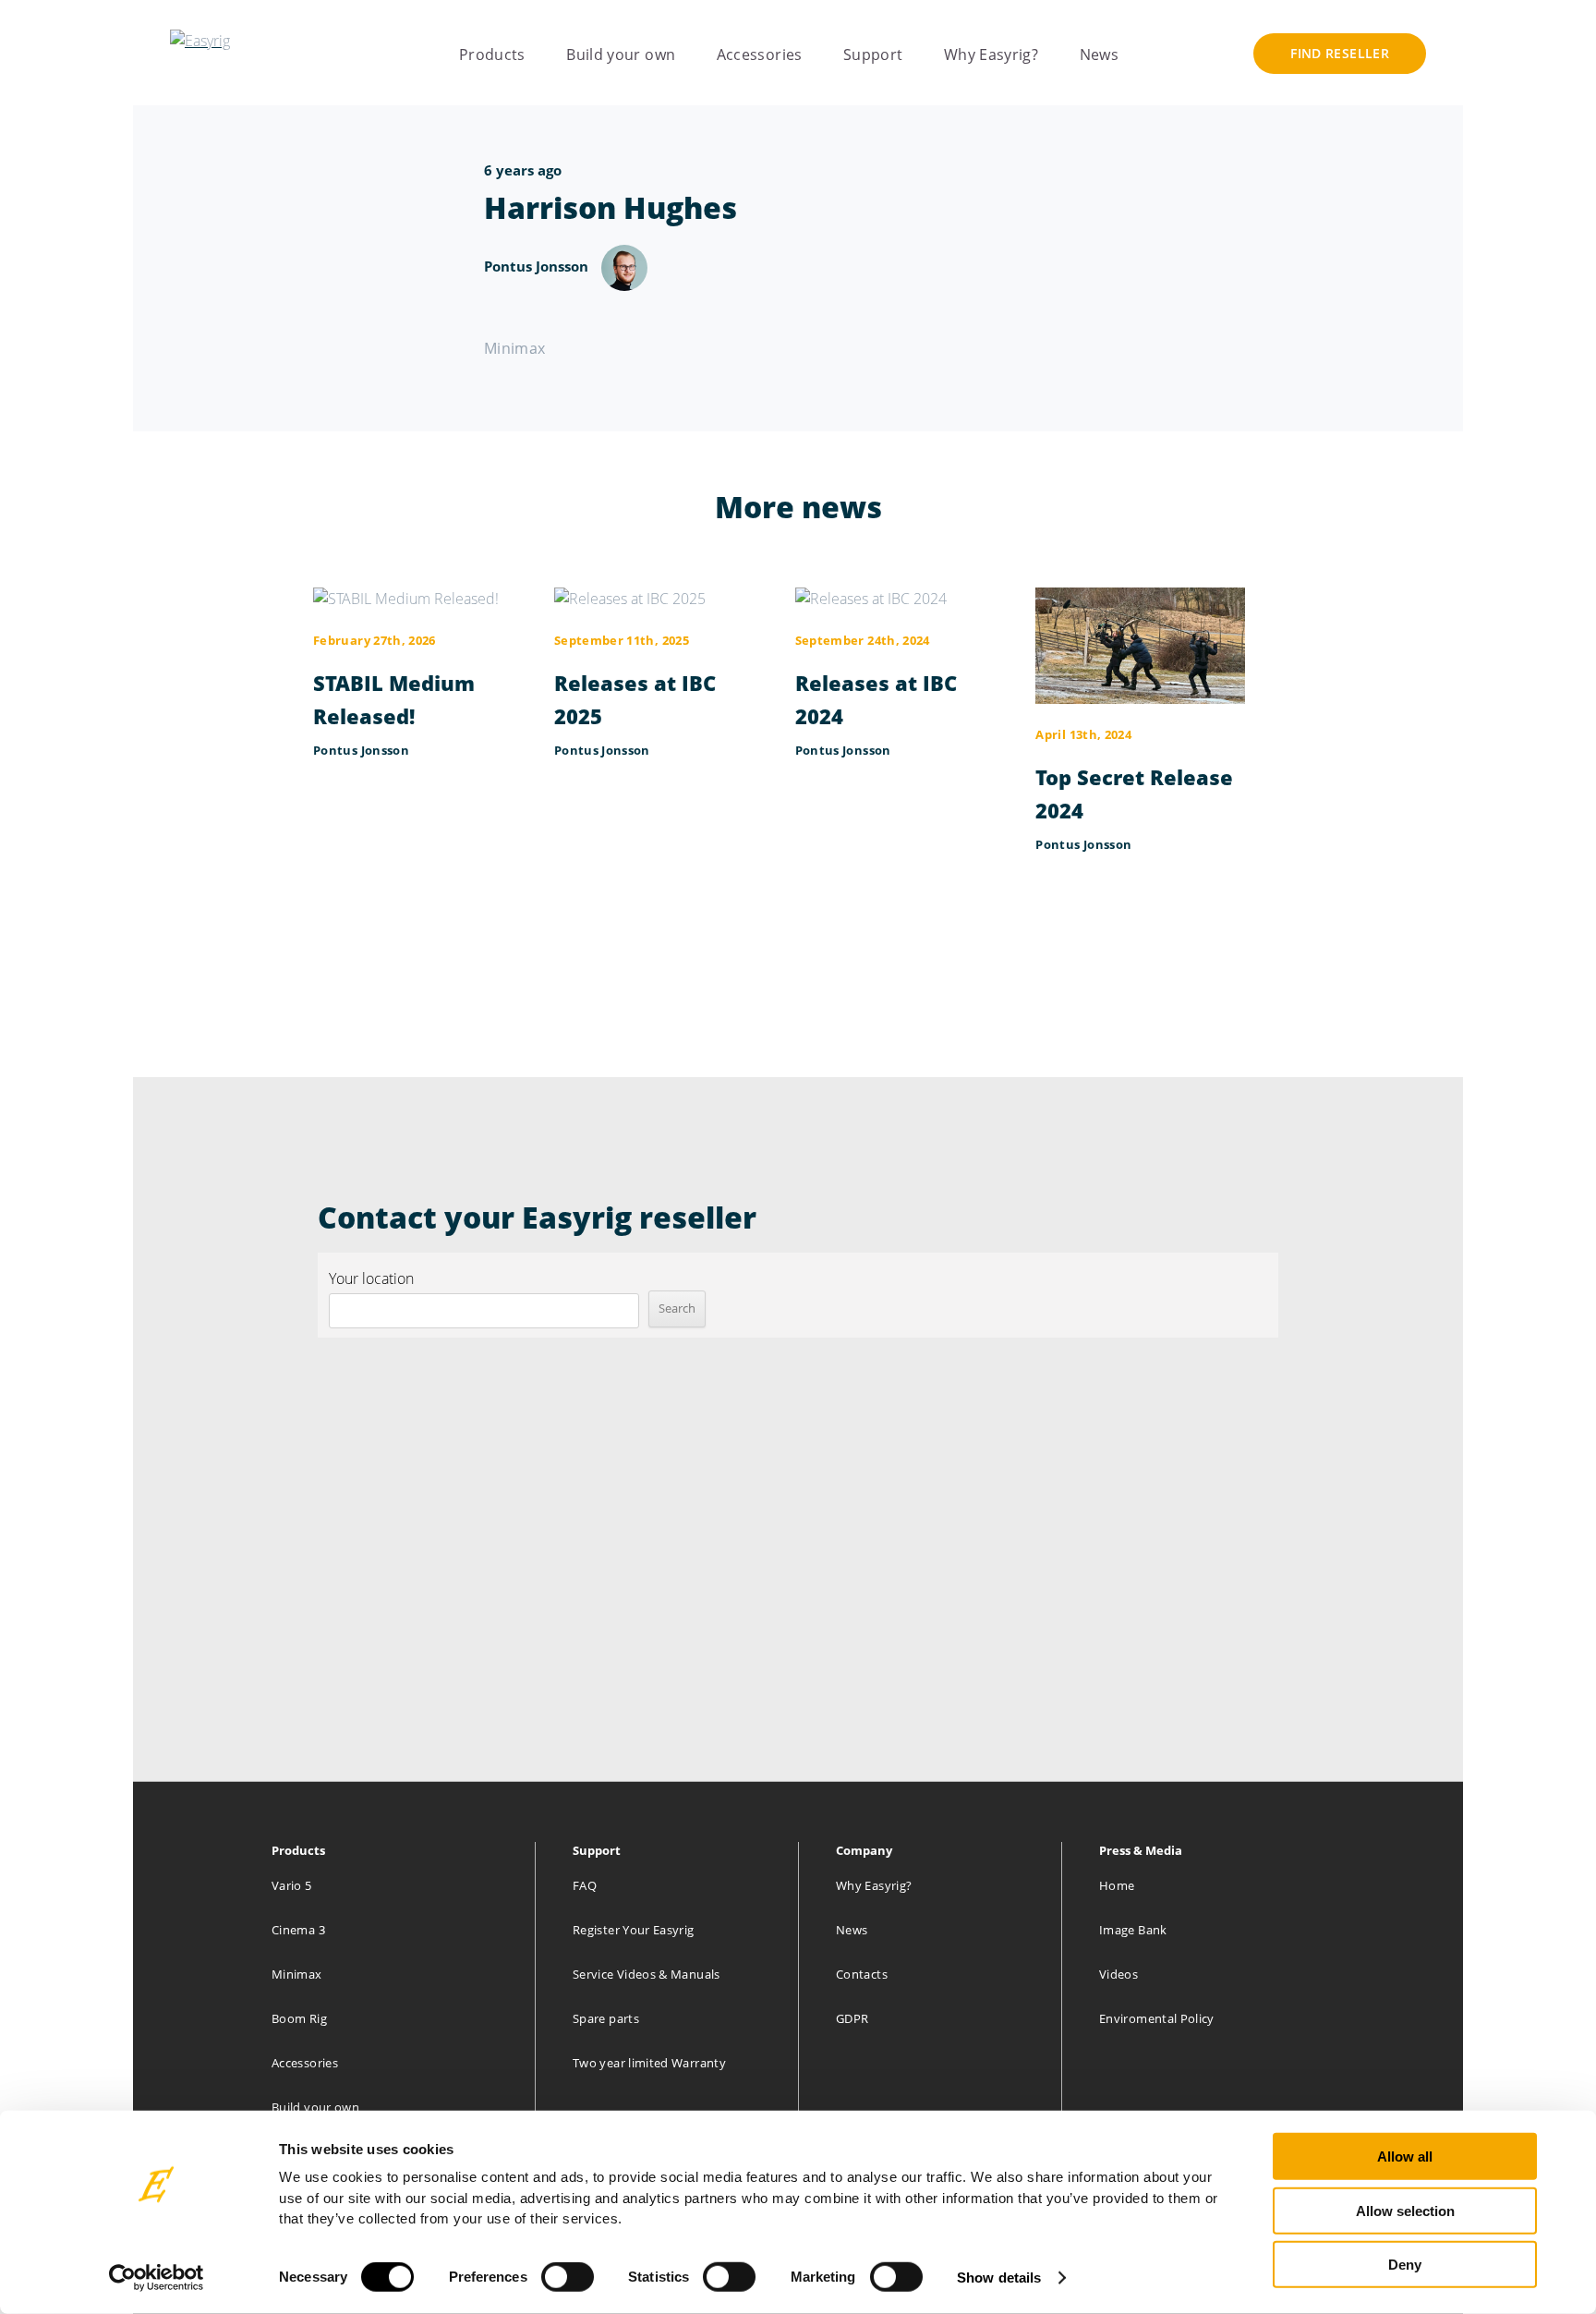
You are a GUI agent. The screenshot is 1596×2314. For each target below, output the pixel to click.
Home (1117, 1885)
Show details (999, 2278)
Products (492, 55)
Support (873, 55)
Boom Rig (299, 2018)
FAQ (585, 1885)
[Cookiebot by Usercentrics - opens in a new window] (157, 2278)
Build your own (621, 55)
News (1099, 55)
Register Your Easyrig (634, 1930)
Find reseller (1340, 53)
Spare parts (606, 2018)
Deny (1405, 2265)
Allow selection (1405, 2210)
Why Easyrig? (991, 55)
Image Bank (1133, 1930)
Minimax (297, 1974)
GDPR (852, 2018)
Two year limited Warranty (649, 2063)
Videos (1118, 1974)
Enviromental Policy (1157, 2018)
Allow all (1405, 2157)
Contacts (862, 1974)
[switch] (568, 2277)
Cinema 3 (298, 1930)
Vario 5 (292, 1885)
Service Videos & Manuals (647, 1974)
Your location (371, 1278)
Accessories (760, 55)
